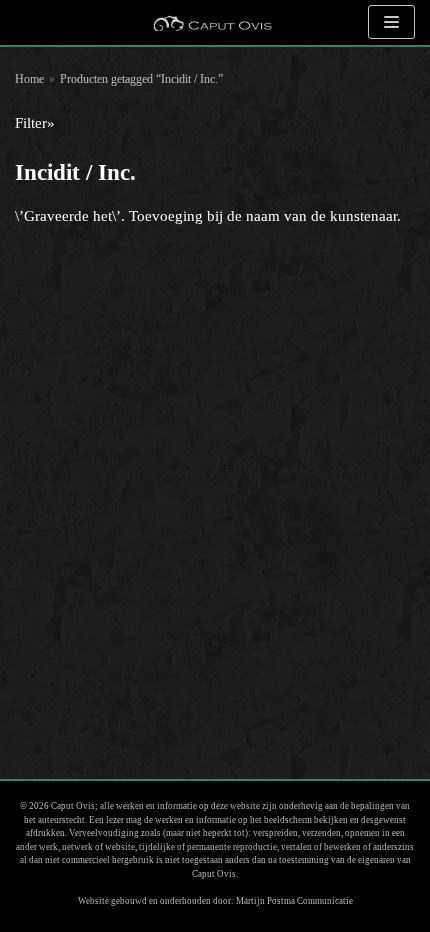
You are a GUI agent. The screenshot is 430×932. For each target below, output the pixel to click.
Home (29, 79)
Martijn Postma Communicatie (294, 901)
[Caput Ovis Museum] (212, 22)
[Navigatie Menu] (391, 22)
